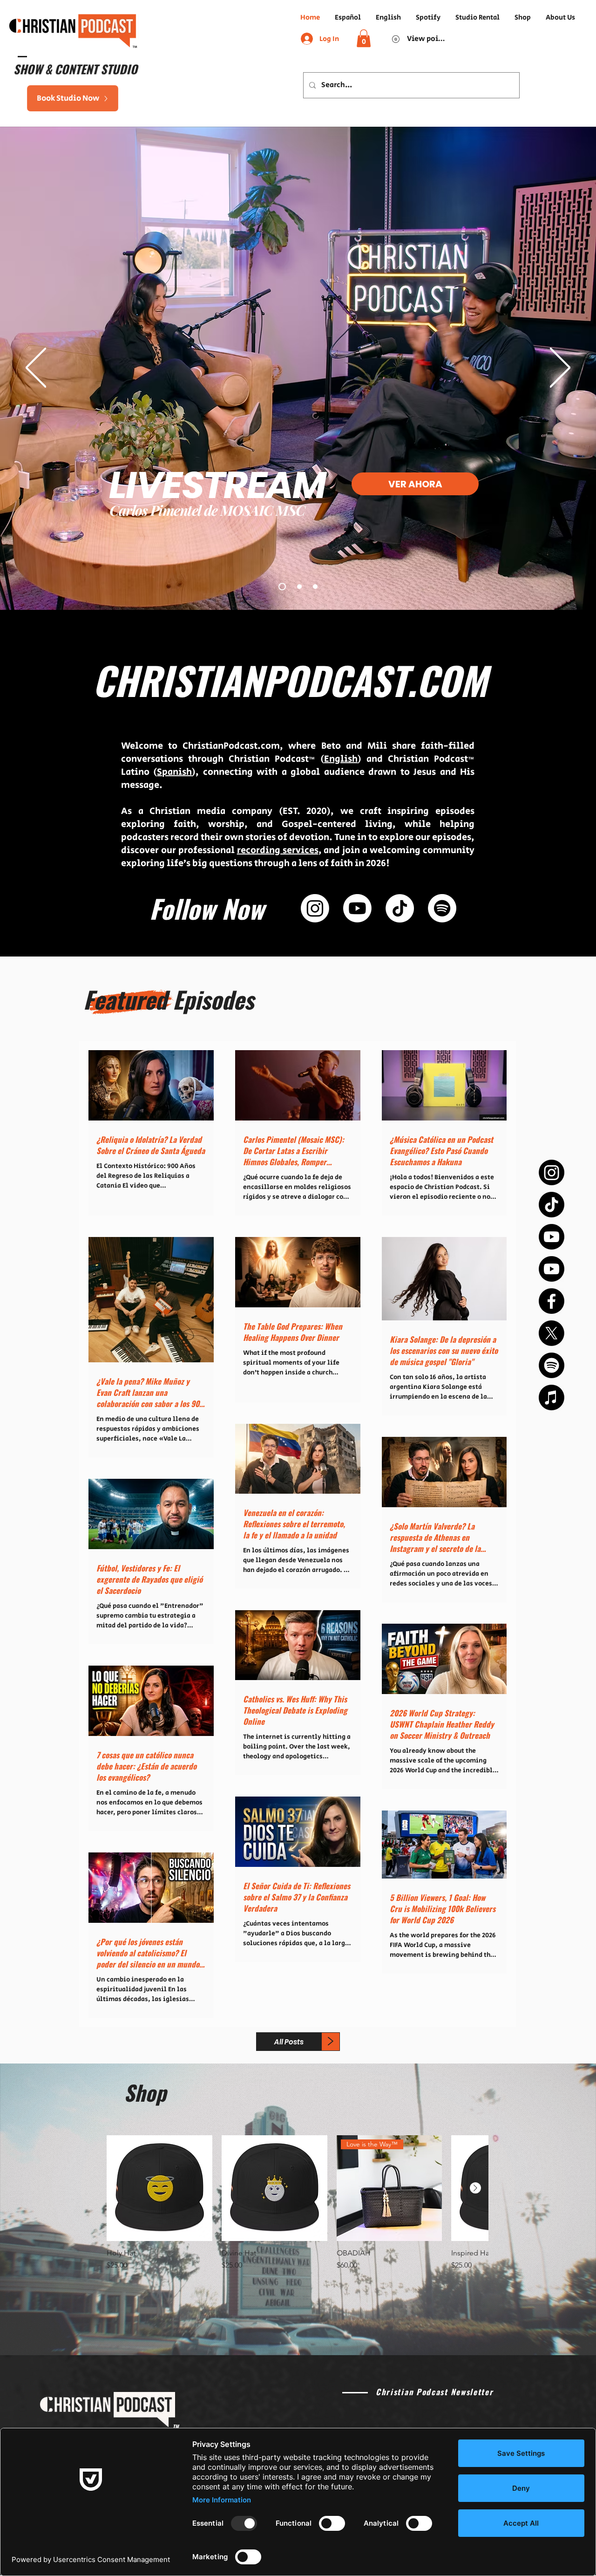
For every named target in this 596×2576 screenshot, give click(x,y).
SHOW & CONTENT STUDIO (74, 69)
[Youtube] (552, 1237)
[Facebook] (552, 1301)
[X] (552, 1333)
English (341, 759)
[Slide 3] (315, 587)
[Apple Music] (552, 1397)
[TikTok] (552, 1205)
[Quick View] (159, 2188)
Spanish (174, 772)
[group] (297, 2203)
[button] (364, 38)
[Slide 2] (299, 587)
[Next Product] (475, 2188)
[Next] (560, 368)
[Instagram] (552, 1172)
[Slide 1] (282, 587)
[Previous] (36, 368)
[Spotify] (552, 1365)
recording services (278, 851)
